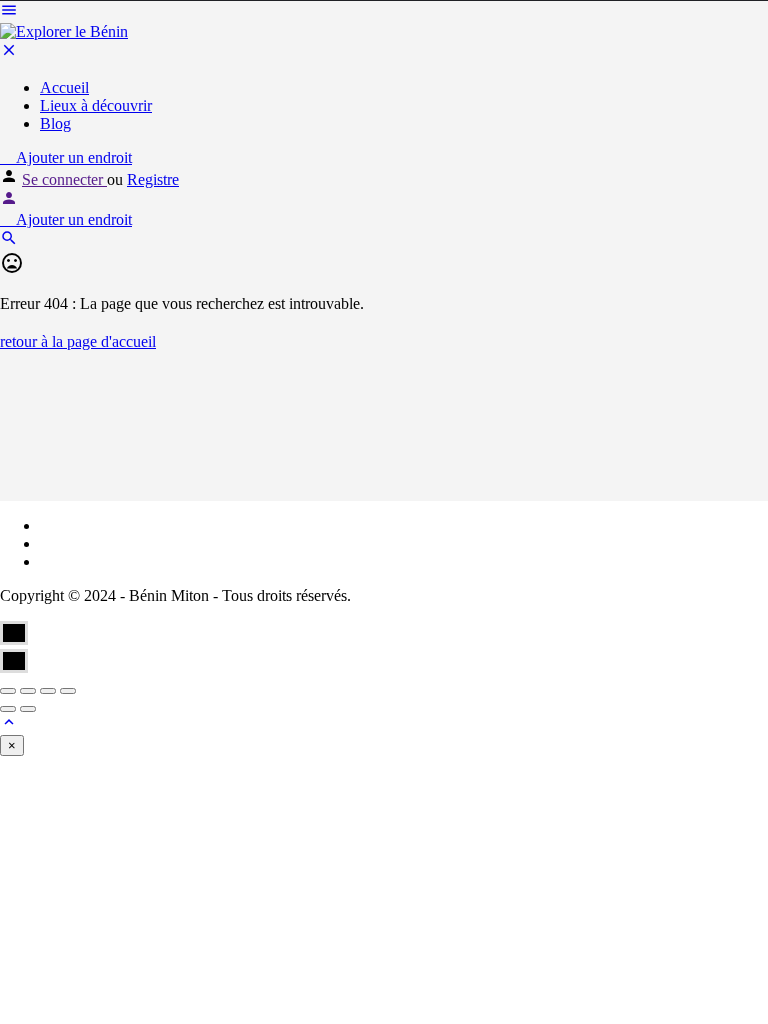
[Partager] (28, 691)
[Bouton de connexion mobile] (9, 201)
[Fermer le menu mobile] (9, 53)
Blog (55, 123)
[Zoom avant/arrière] (68, 691)
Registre (153, 179)
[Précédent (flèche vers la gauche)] (8, 709)
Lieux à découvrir (96, 105)
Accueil (64, 87)
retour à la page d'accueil (78, 341)
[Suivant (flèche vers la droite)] (28, 709)
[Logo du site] (64, 31)
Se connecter (64, 179)
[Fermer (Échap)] (8, 691)
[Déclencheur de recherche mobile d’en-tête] (9, 241)
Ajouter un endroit (72, 157)
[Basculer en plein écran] (48, 691)
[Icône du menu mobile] (384, 12)
